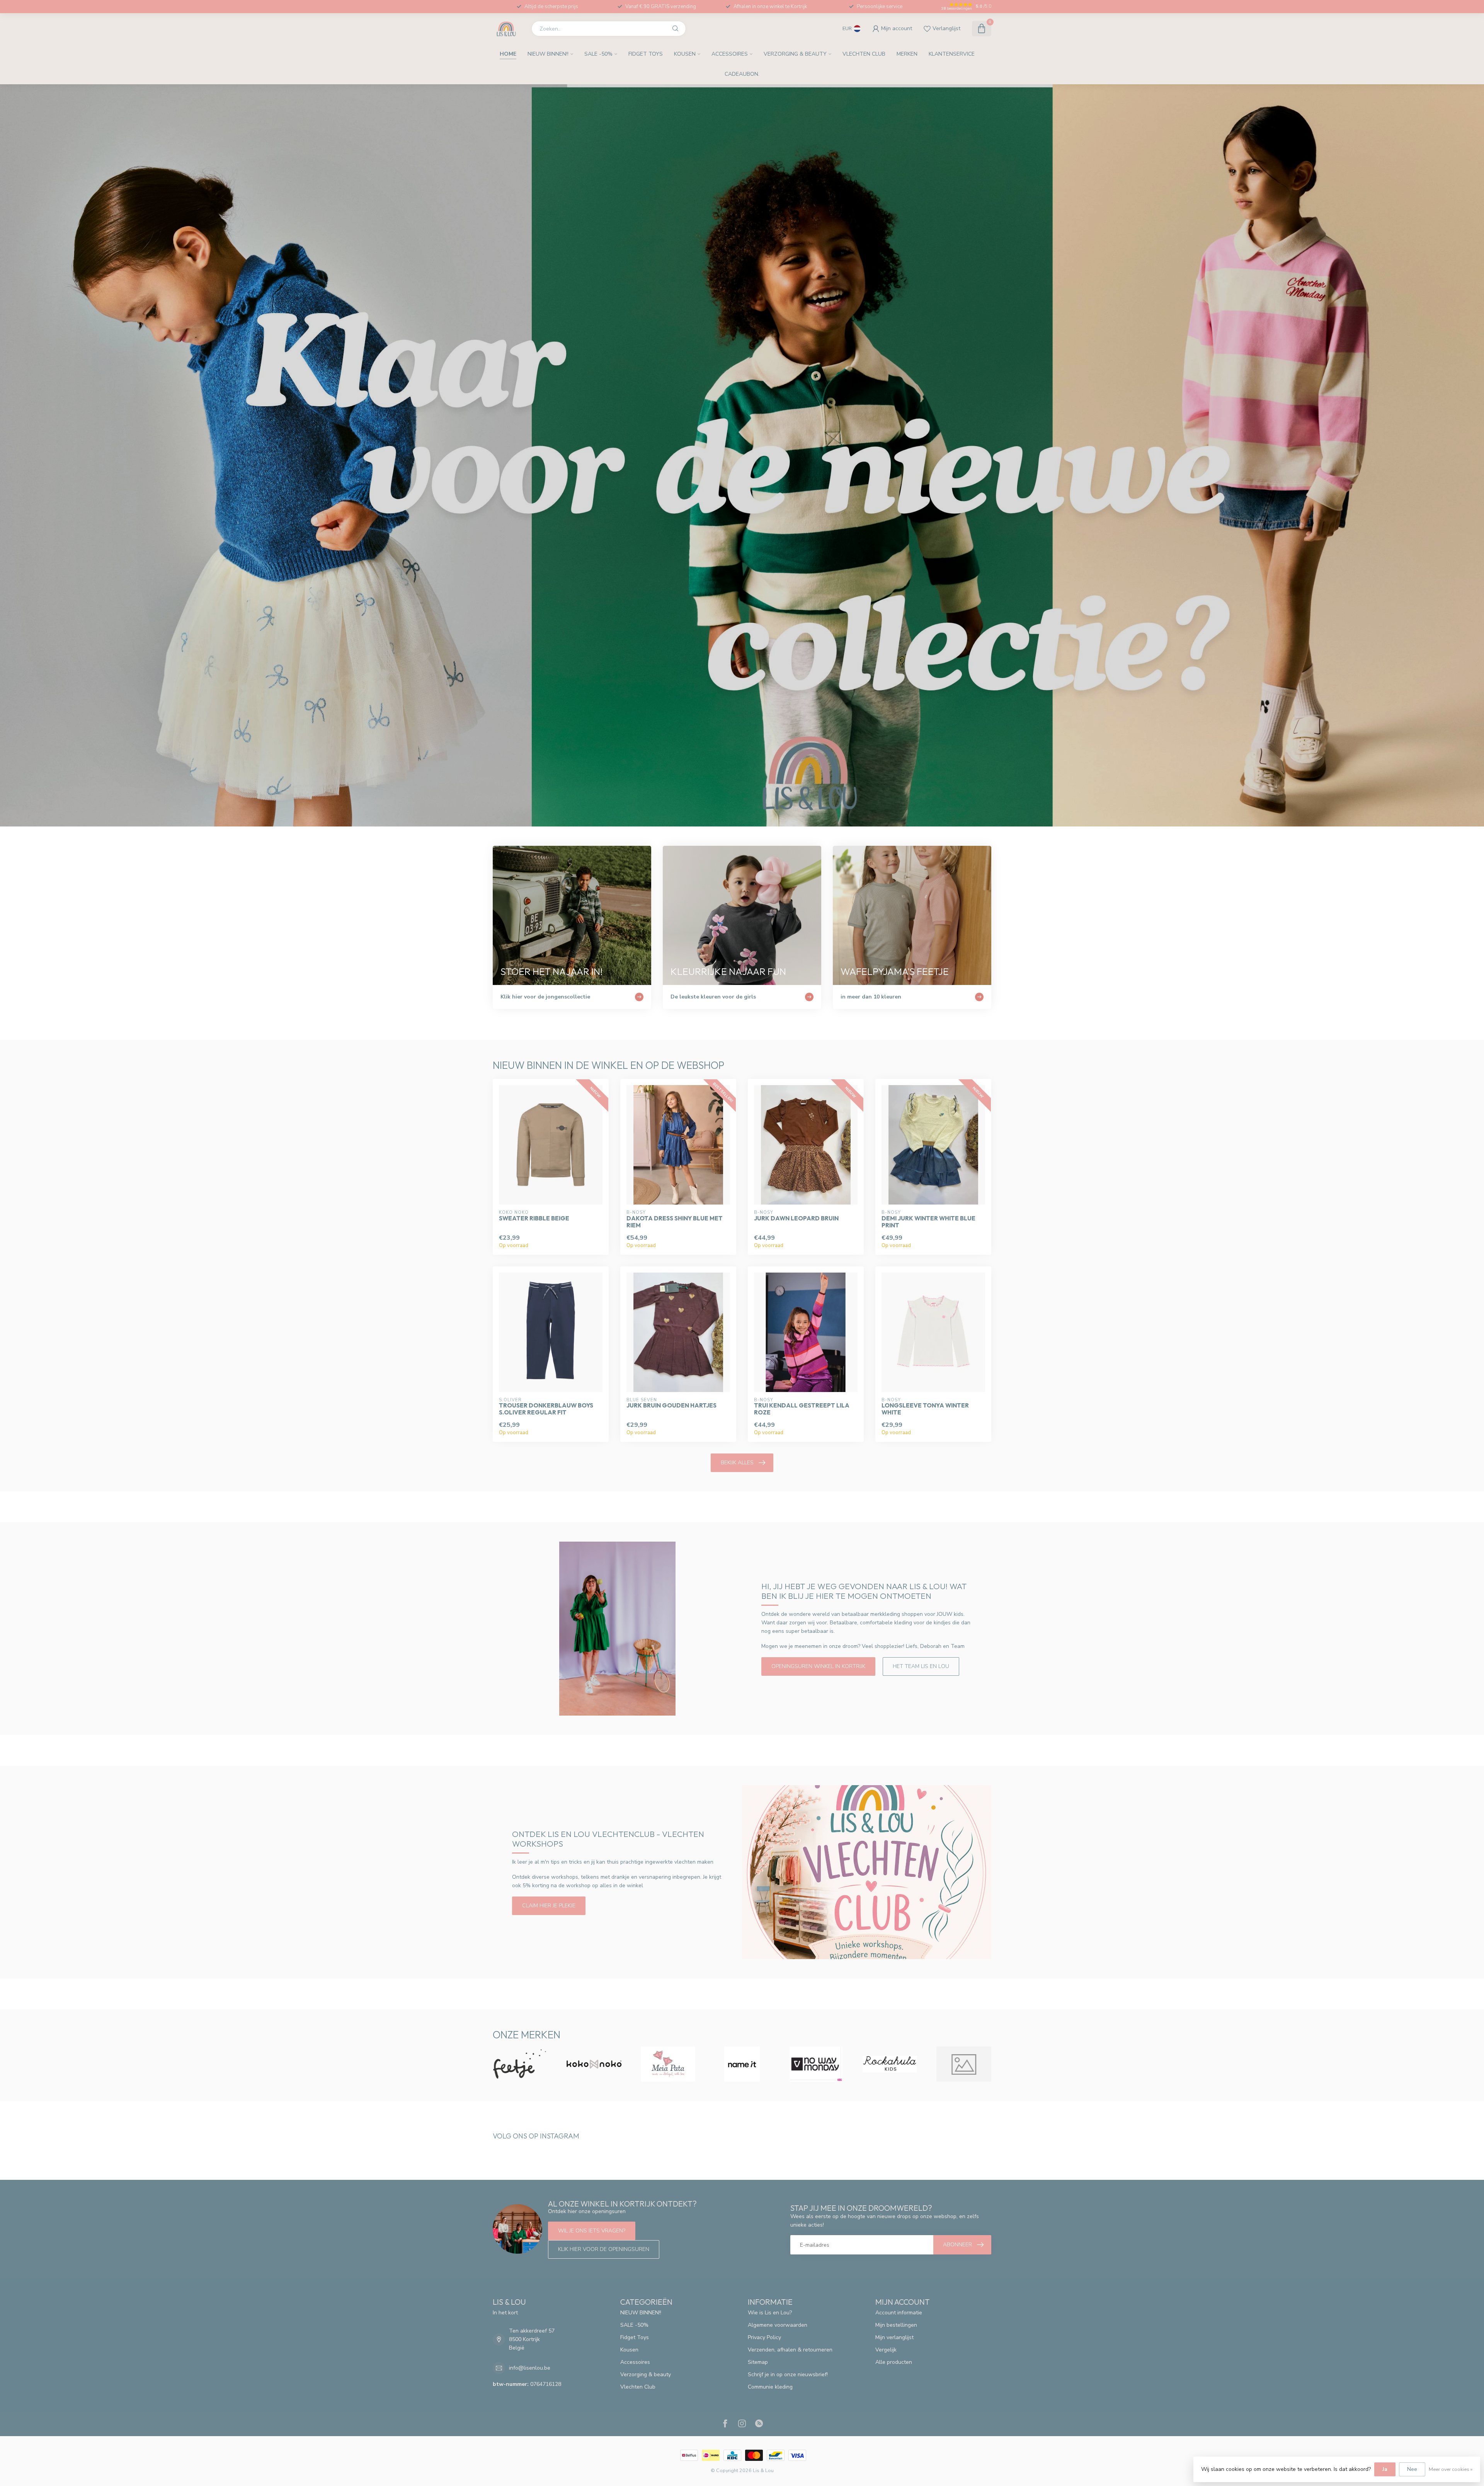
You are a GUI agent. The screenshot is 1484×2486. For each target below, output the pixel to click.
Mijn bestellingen (896, 2325)
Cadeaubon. (742, 74)
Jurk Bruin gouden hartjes (671, 1406)
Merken (907, 54)
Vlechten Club (864, 54)
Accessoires (730, 54)
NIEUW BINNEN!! (548, 54)
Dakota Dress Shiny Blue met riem (675, 1222)
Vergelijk (886, 2350)
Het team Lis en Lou (921, 1666)
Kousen (685, 54)
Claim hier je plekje (549, 1906)
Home (508, 54)
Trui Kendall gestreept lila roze (802, 1409)
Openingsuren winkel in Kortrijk (818, 1666)
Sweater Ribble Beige (534, 1218)
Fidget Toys (646, 54)
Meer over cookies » (1451, 2469)
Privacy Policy (764, 2337)
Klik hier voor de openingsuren (604, 2249)
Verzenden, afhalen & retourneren (790, 2350)
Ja (1385, 2469)
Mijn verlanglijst (894, 2337)
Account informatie (899, 2313)
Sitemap (758, 2362)
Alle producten (894, 2362)
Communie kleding (770, 2387)
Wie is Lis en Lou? (770, 2313)
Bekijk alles (737, 1463)
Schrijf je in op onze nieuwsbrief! (788, 2374)
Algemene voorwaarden (778, 2325)
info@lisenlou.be (530, 2368)
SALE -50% (598, 54)
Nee (1412, 2469)
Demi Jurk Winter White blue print (928, 1222)
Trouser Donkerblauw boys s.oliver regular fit (546, 1409)
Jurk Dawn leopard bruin (796, 1218)
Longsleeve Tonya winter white (925, 1409)
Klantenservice (952, 54)
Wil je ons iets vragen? (592, 2231)
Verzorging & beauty (795, 54)
